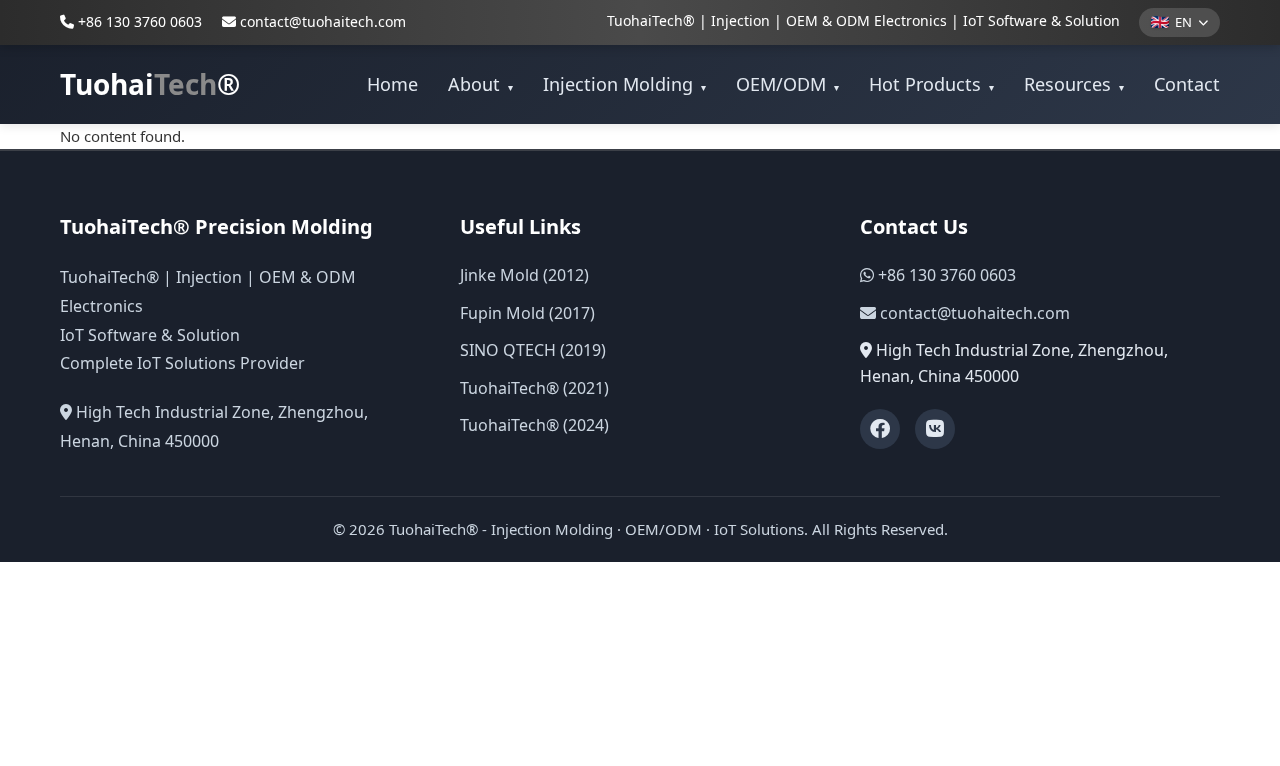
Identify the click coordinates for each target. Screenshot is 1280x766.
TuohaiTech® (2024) (534, 425)
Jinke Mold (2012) (524, 275)
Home (392, 84)
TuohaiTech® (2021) (534, 388)
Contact (1187, 84)
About (480, 84)
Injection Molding (624, 84)
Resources (1074, 84)
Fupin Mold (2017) (527, 313)
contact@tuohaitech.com (323, 21)
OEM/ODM (787, 84)
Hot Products (931, 84)
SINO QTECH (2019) (533, 350)
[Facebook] (880, 429)
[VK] (935, 429)
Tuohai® (150, 84)
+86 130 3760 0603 (138, 21)
